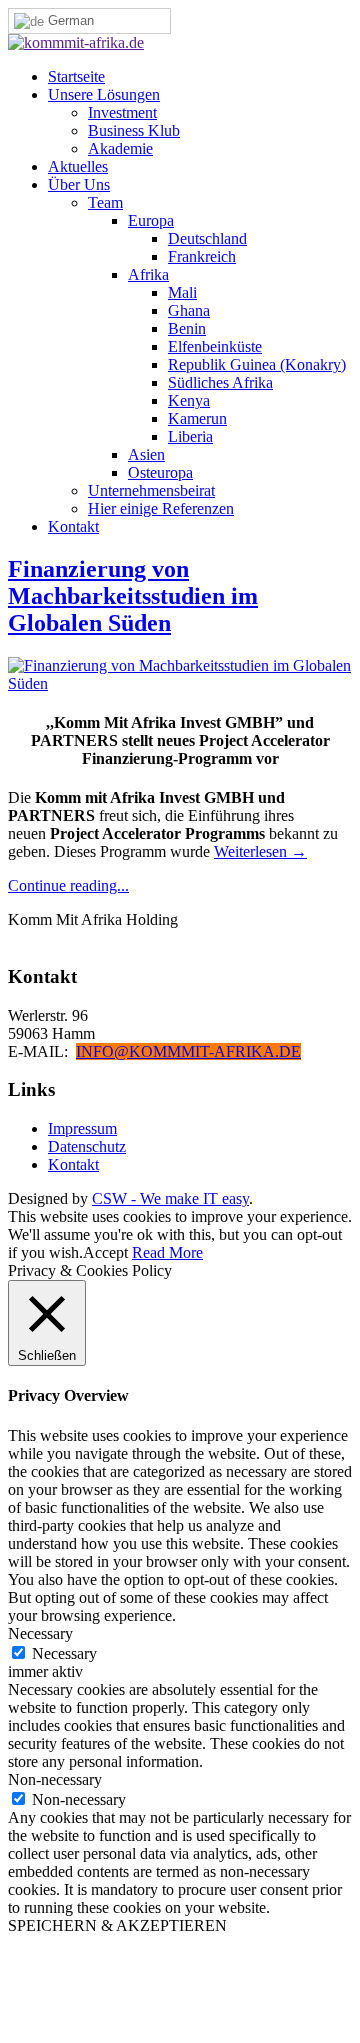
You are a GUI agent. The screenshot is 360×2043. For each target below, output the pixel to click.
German (69, 20)
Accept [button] (105, 1252)
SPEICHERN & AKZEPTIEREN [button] (117, 1925)
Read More (167, 1252)
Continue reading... (68, 885)
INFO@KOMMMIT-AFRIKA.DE (188, 1051)
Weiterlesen (260, 851)
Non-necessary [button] (55, 1779)
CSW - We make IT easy (170, 1198)
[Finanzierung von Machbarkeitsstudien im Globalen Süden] (180, 683)
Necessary (64, 1653)
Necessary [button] (40, 1633)
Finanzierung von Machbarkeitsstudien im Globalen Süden (133, 596)
